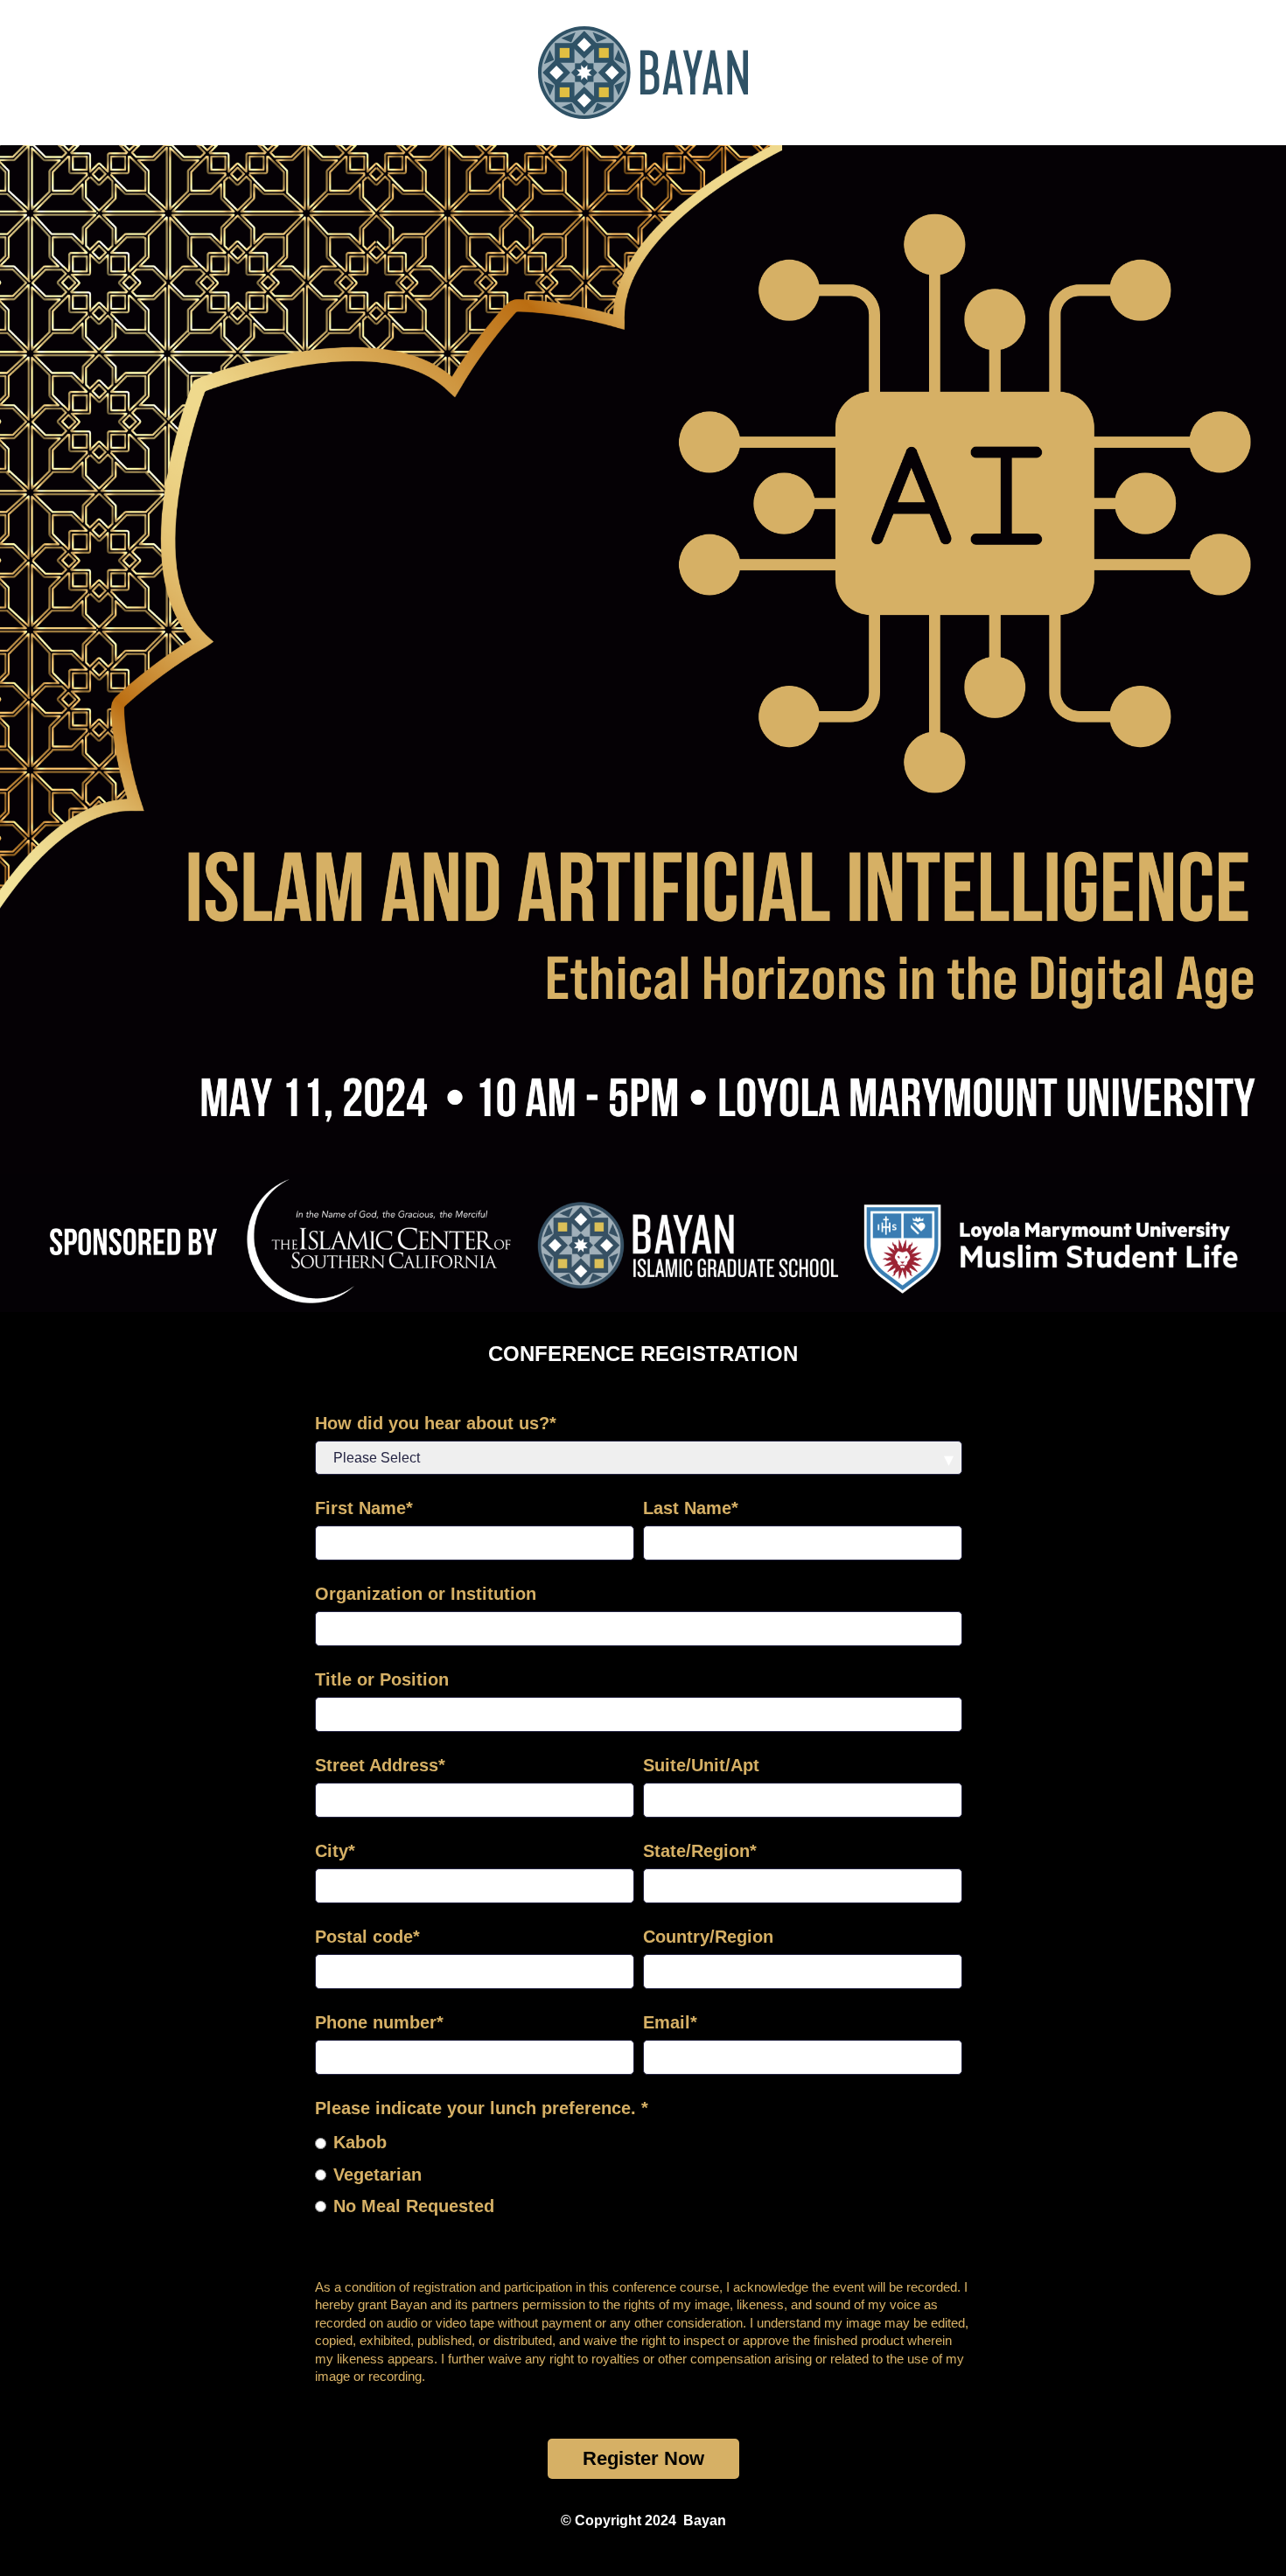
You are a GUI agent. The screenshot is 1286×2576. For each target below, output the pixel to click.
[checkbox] (639, 2173)
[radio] (639, 2141)
